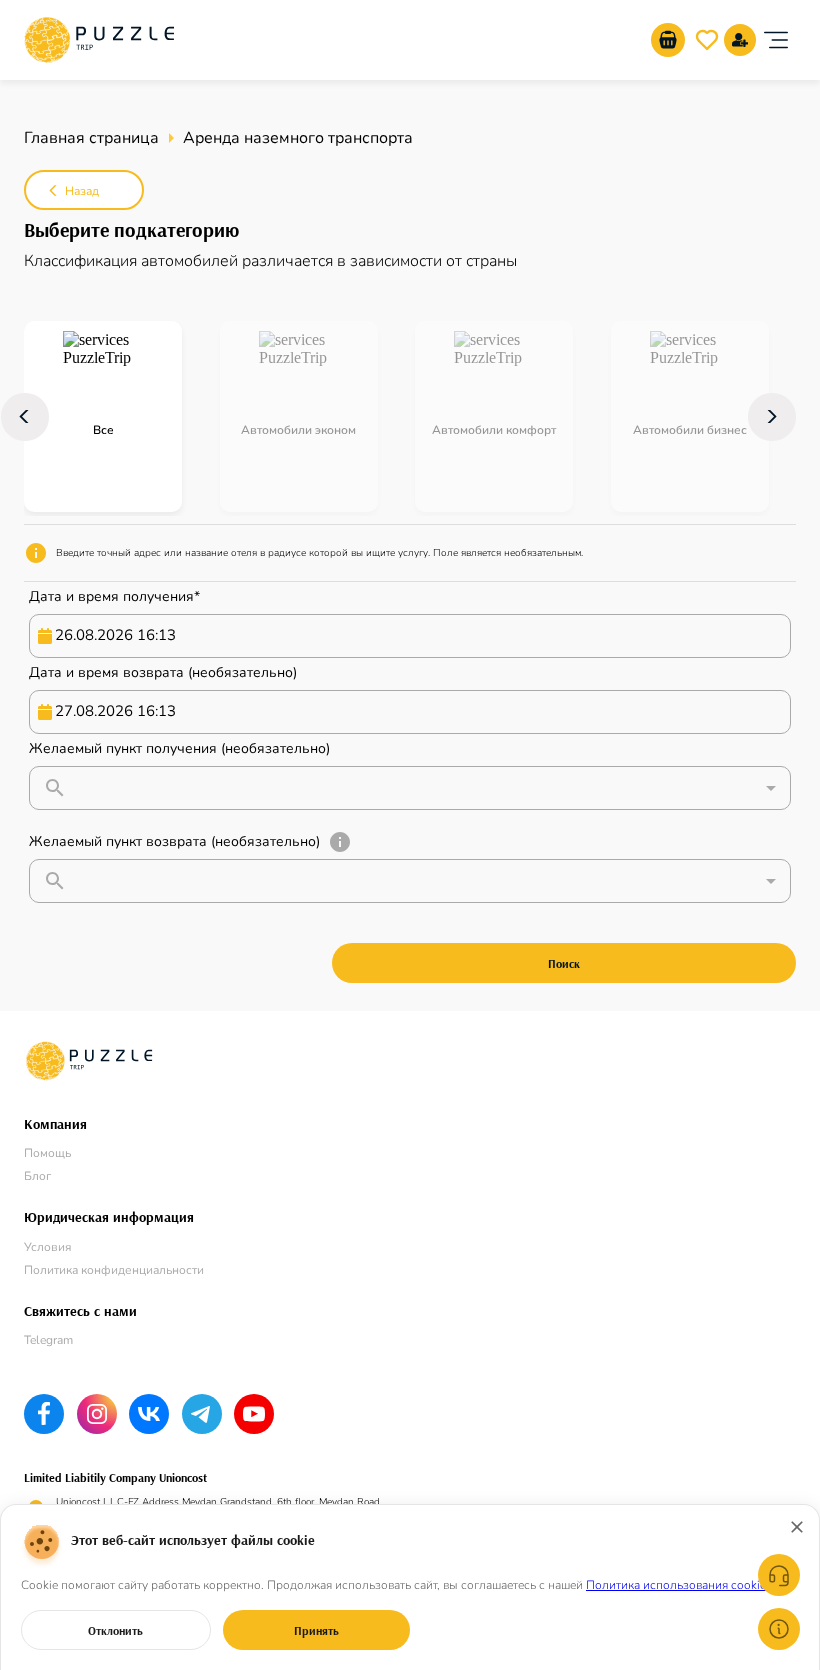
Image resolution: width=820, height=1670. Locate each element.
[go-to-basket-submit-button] (668, 40)
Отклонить (115, 1630)
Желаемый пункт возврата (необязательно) (174, 841)
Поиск (564, 963)
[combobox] (413, 788)
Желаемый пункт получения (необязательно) (179, 748)
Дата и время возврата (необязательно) (163, 672)
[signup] (740, 40)
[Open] (771, 788)
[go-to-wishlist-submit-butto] (707, 40)
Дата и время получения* (114, 596)
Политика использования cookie (676, 1585)
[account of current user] (776, 40)
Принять (316, 1630)
